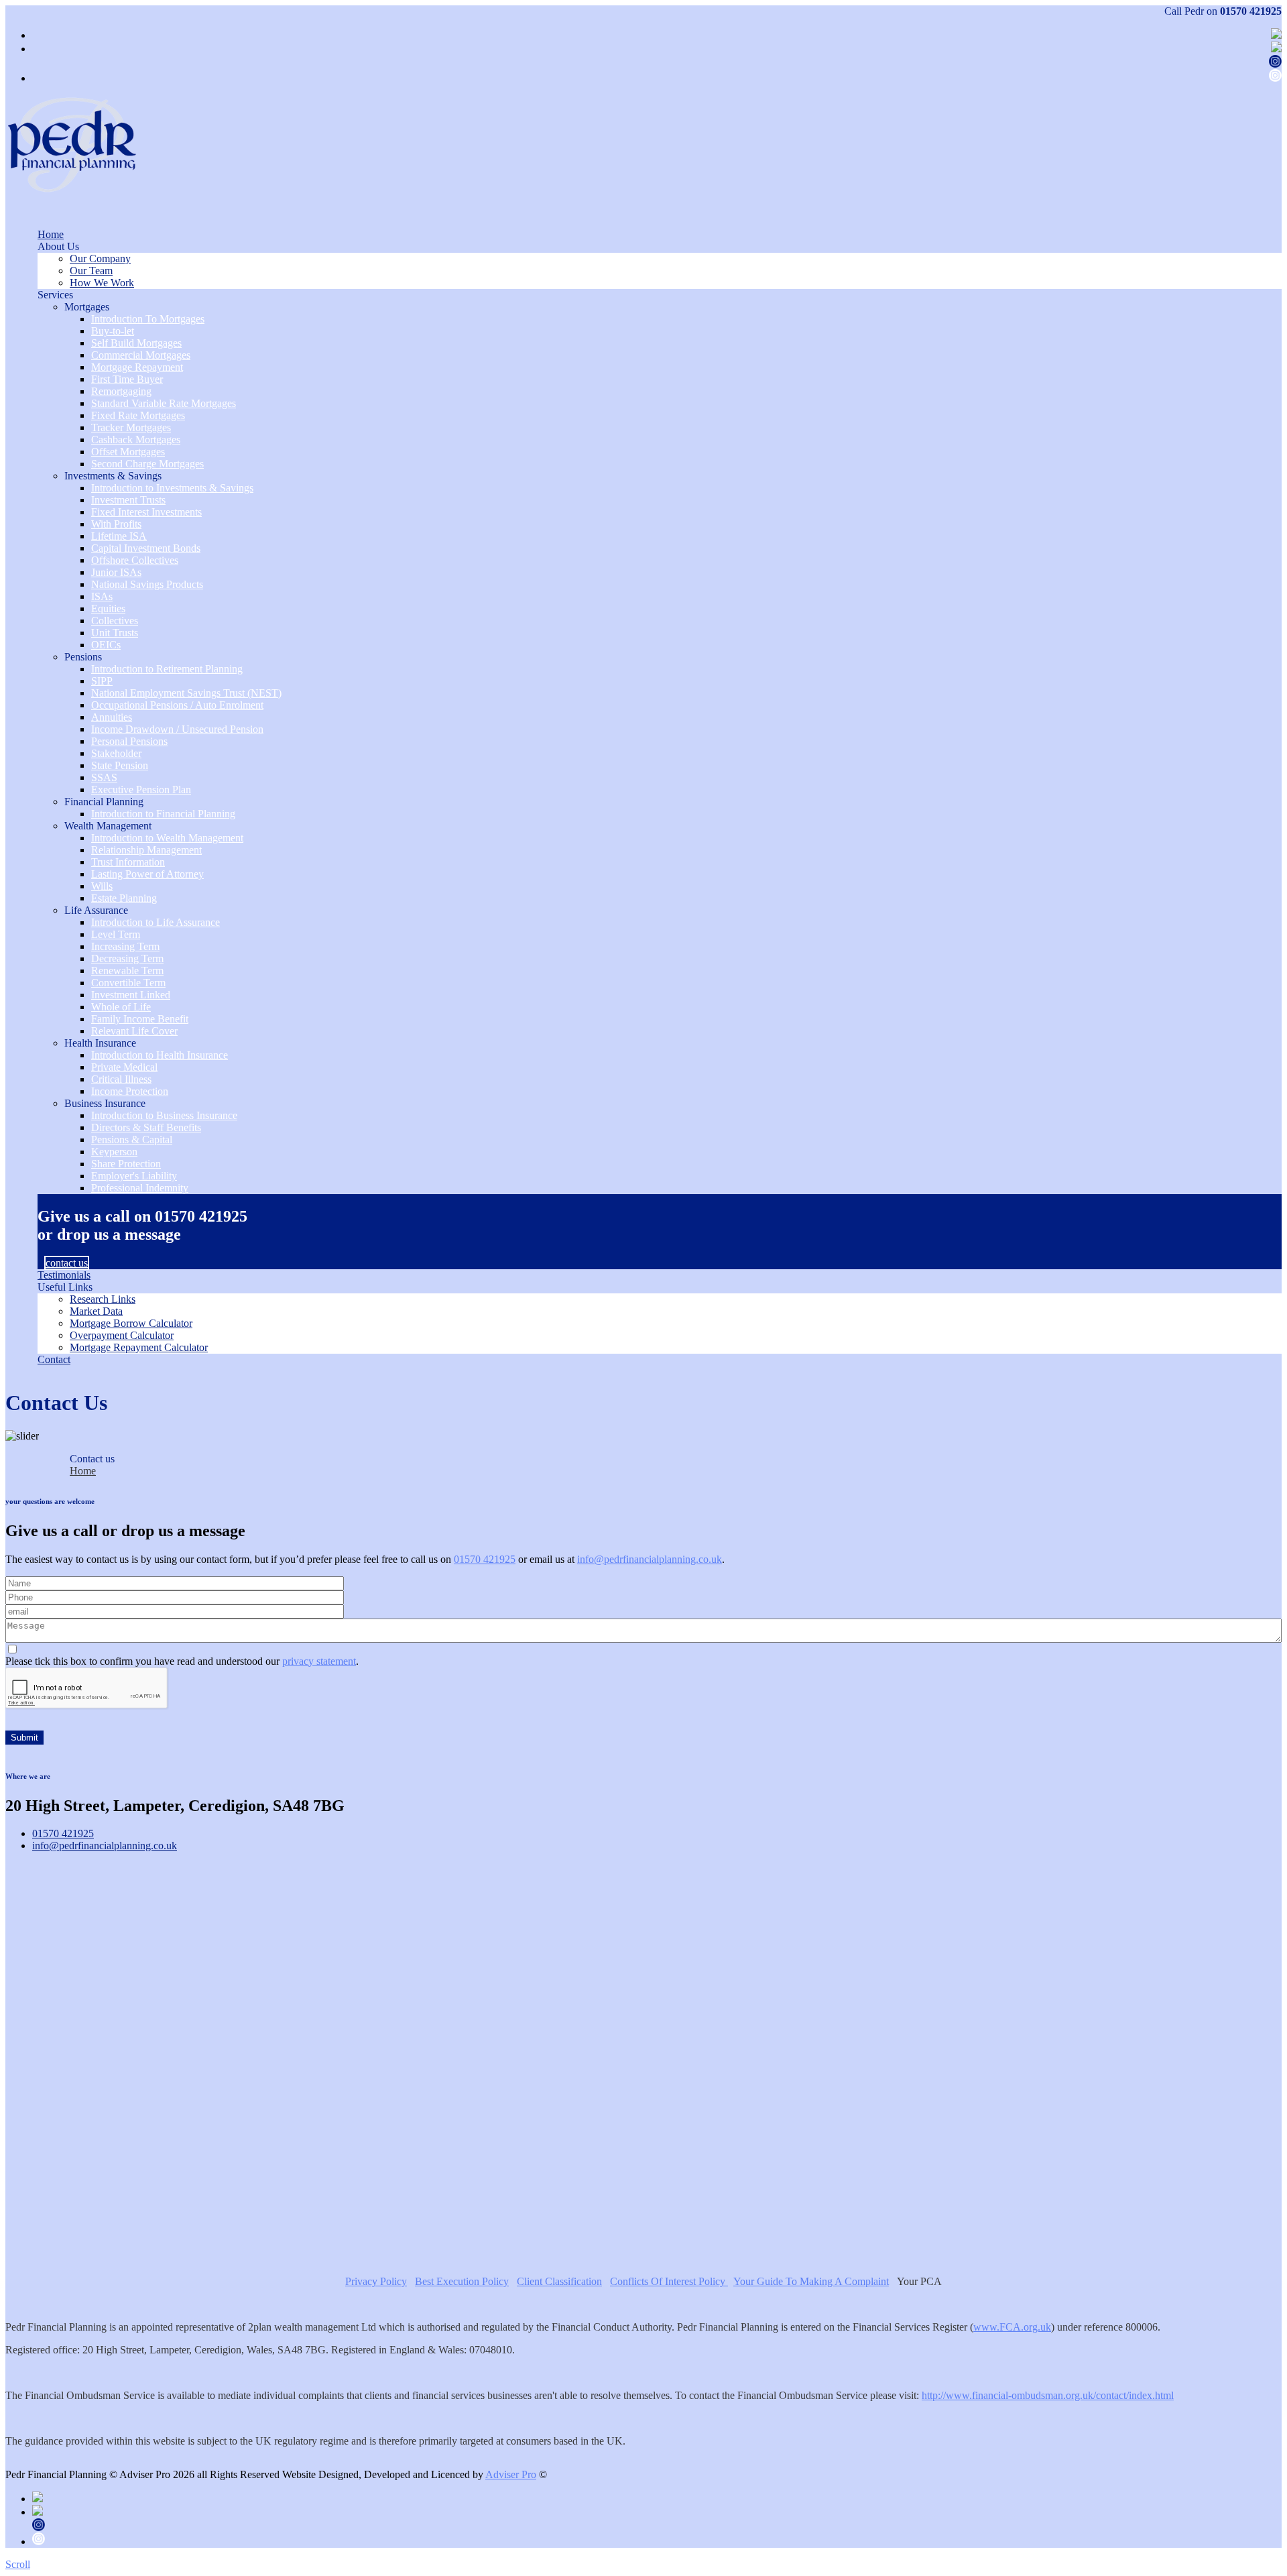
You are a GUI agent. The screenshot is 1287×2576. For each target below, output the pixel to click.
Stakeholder (116, 753)
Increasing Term (125, 946)
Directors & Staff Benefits (146, 1127)
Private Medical (124, 1067)
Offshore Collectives (135, 560)
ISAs (102, 596)
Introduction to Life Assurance (156, 922)
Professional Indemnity (140, 1188)
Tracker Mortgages (131, 427)
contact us (67, 1263)
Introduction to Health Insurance (160, 1055)
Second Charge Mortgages (147, 464)
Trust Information (128, 862)
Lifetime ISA (119, 536)
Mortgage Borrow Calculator (131, 1323)
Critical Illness (121, 1079)
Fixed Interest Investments (146, 512)
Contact (54, 1359)
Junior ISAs (116, 572)
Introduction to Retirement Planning (167, 669)
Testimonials (64, 1275)
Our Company (100, 258)
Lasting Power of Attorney (147, 874)
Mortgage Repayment (137, 367)
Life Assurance (96, 910)
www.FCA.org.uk (1012, 2327)
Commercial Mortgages (141, 355)
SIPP (102, 681)
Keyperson (114, 1152)
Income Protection (130, 1091)
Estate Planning (124, 898)
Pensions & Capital (132, 1139)
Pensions (83, 657)
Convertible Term (128, 983)
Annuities (112, 717)
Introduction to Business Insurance (164, 1115)
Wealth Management (108, 826)
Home (51, 234)
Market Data (96, 1311)
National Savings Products (147, 584)
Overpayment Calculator (122, 1335)
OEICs (106, 645)
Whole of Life (121, 1007)
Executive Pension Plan (141, 789)
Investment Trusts (128, 500)
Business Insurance (105, 1103)
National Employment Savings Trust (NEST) (186, 693)
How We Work (102, 283)
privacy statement (319, 1661)
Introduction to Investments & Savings (172, 488)
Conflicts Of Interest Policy (669, 2281)
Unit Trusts (115, 633)
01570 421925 (1251, 11)
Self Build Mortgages (136, 343)
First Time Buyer (127, 379)
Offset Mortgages (128, 452)
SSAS (104, 777)
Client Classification (559, 2281)
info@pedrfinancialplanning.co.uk (650, 1559)
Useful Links (65, 1287)
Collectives (115, 621)
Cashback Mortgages (136, 440)
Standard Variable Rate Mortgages (164, 403)
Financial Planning (104, 802)
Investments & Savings (113, 476)
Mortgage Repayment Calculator (139, 1347)
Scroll (18, 2564)
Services (55, 295)
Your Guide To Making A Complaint (811, 2281)
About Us (58, 246)
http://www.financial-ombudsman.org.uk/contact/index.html (1048, 2395)
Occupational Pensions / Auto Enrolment (177, 705)
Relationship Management (146, 850)
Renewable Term (127, 971)
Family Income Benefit (140, 1019)
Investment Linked (131, 995)
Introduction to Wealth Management (167, 838)
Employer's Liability (134, 1176)
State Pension (120, 765)
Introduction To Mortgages (148, 319)
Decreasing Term (127, 958)
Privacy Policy (376, 2281)
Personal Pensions (129, 741)
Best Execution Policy (462, 2281)
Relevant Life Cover (134, 1031)
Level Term (116, 934)
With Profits (116, 524)
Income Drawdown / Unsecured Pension (177, 729)
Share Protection (126, 1164)
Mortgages (87, 307)
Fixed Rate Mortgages (138, 415)
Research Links (103, 1299)
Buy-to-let (113, 331)
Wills (102, 886)
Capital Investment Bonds (146, 548)
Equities (108, 608)
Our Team (91, 271)
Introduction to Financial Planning (163, 814)
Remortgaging (121, 391)
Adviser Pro (511, 2474)
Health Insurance (100, 1043)
